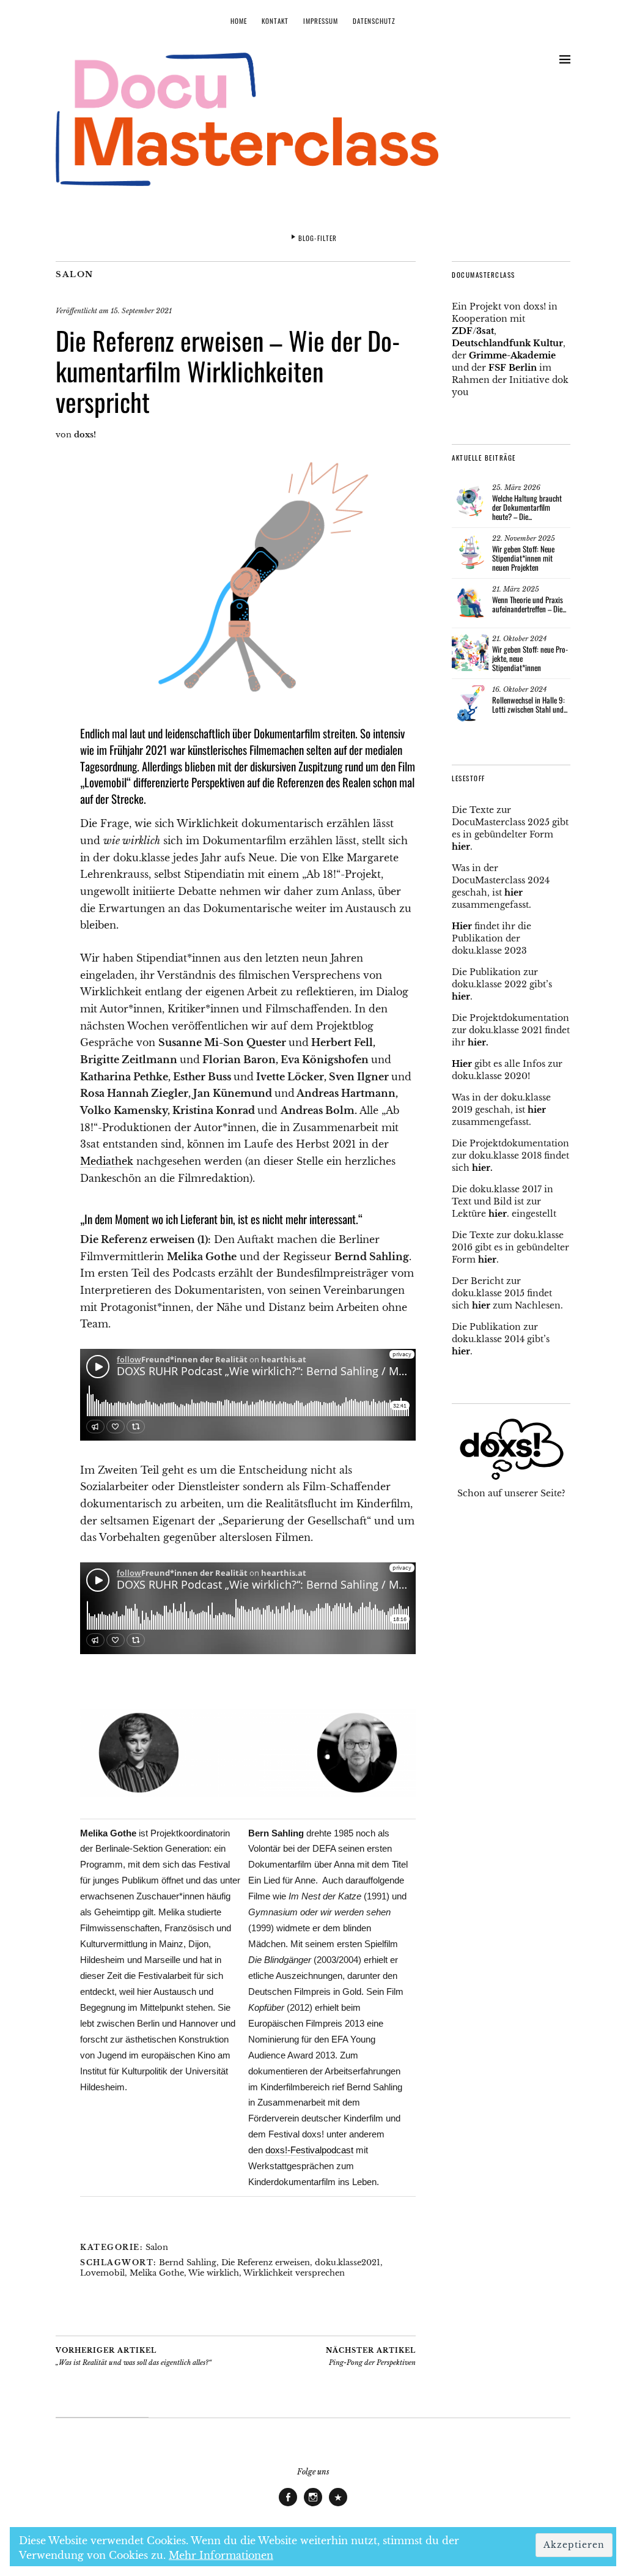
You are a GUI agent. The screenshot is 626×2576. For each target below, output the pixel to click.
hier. (478, 1042)
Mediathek (107, 1161)
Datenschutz (374, 21)
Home (239, 21)
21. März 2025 (516, 589)
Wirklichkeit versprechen (294, 2273)
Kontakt (275, 21)
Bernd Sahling (188, 2262)
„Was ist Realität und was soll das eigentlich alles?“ (134, 2357)
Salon (75, 274)
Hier (462, 926)
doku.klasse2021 (348, 2262)
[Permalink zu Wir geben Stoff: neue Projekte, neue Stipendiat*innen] (470, 653)
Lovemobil (102, 2273)
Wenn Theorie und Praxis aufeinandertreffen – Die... (529, 604)
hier (461, 847)
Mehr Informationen (221, 2555)
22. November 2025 (524, 538)
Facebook (288, 2506)
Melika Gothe (157, 2273)
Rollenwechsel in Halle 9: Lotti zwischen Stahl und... (530, 704)
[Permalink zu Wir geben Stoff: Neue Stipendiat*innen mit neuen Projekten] (470, 552)
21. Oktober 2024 (519, 639)
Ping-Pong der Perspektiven (371, 2357)
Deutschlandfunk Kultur (507, 343)
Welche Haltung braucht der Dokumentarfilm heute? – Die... (527, 507)
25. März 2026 (516, 488)
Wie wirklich (214, 2273)
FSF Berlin (513, 368)
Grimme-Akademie (512, 355)
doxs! (85, 435)
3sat (485, 331)
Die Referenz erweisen (266, 2262)
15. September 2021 (141, 311)
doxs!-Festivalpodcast (309, 2150)
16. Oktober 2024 (519, 689)
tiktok (338, 2506)
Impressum (321, 21)
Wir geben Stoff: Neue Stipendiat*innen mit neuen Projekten (523, 558)
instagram (313, 2506)
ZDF (462, 331)
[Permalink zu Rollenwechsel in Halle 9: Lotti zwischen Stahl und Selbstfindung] (470, 703)
